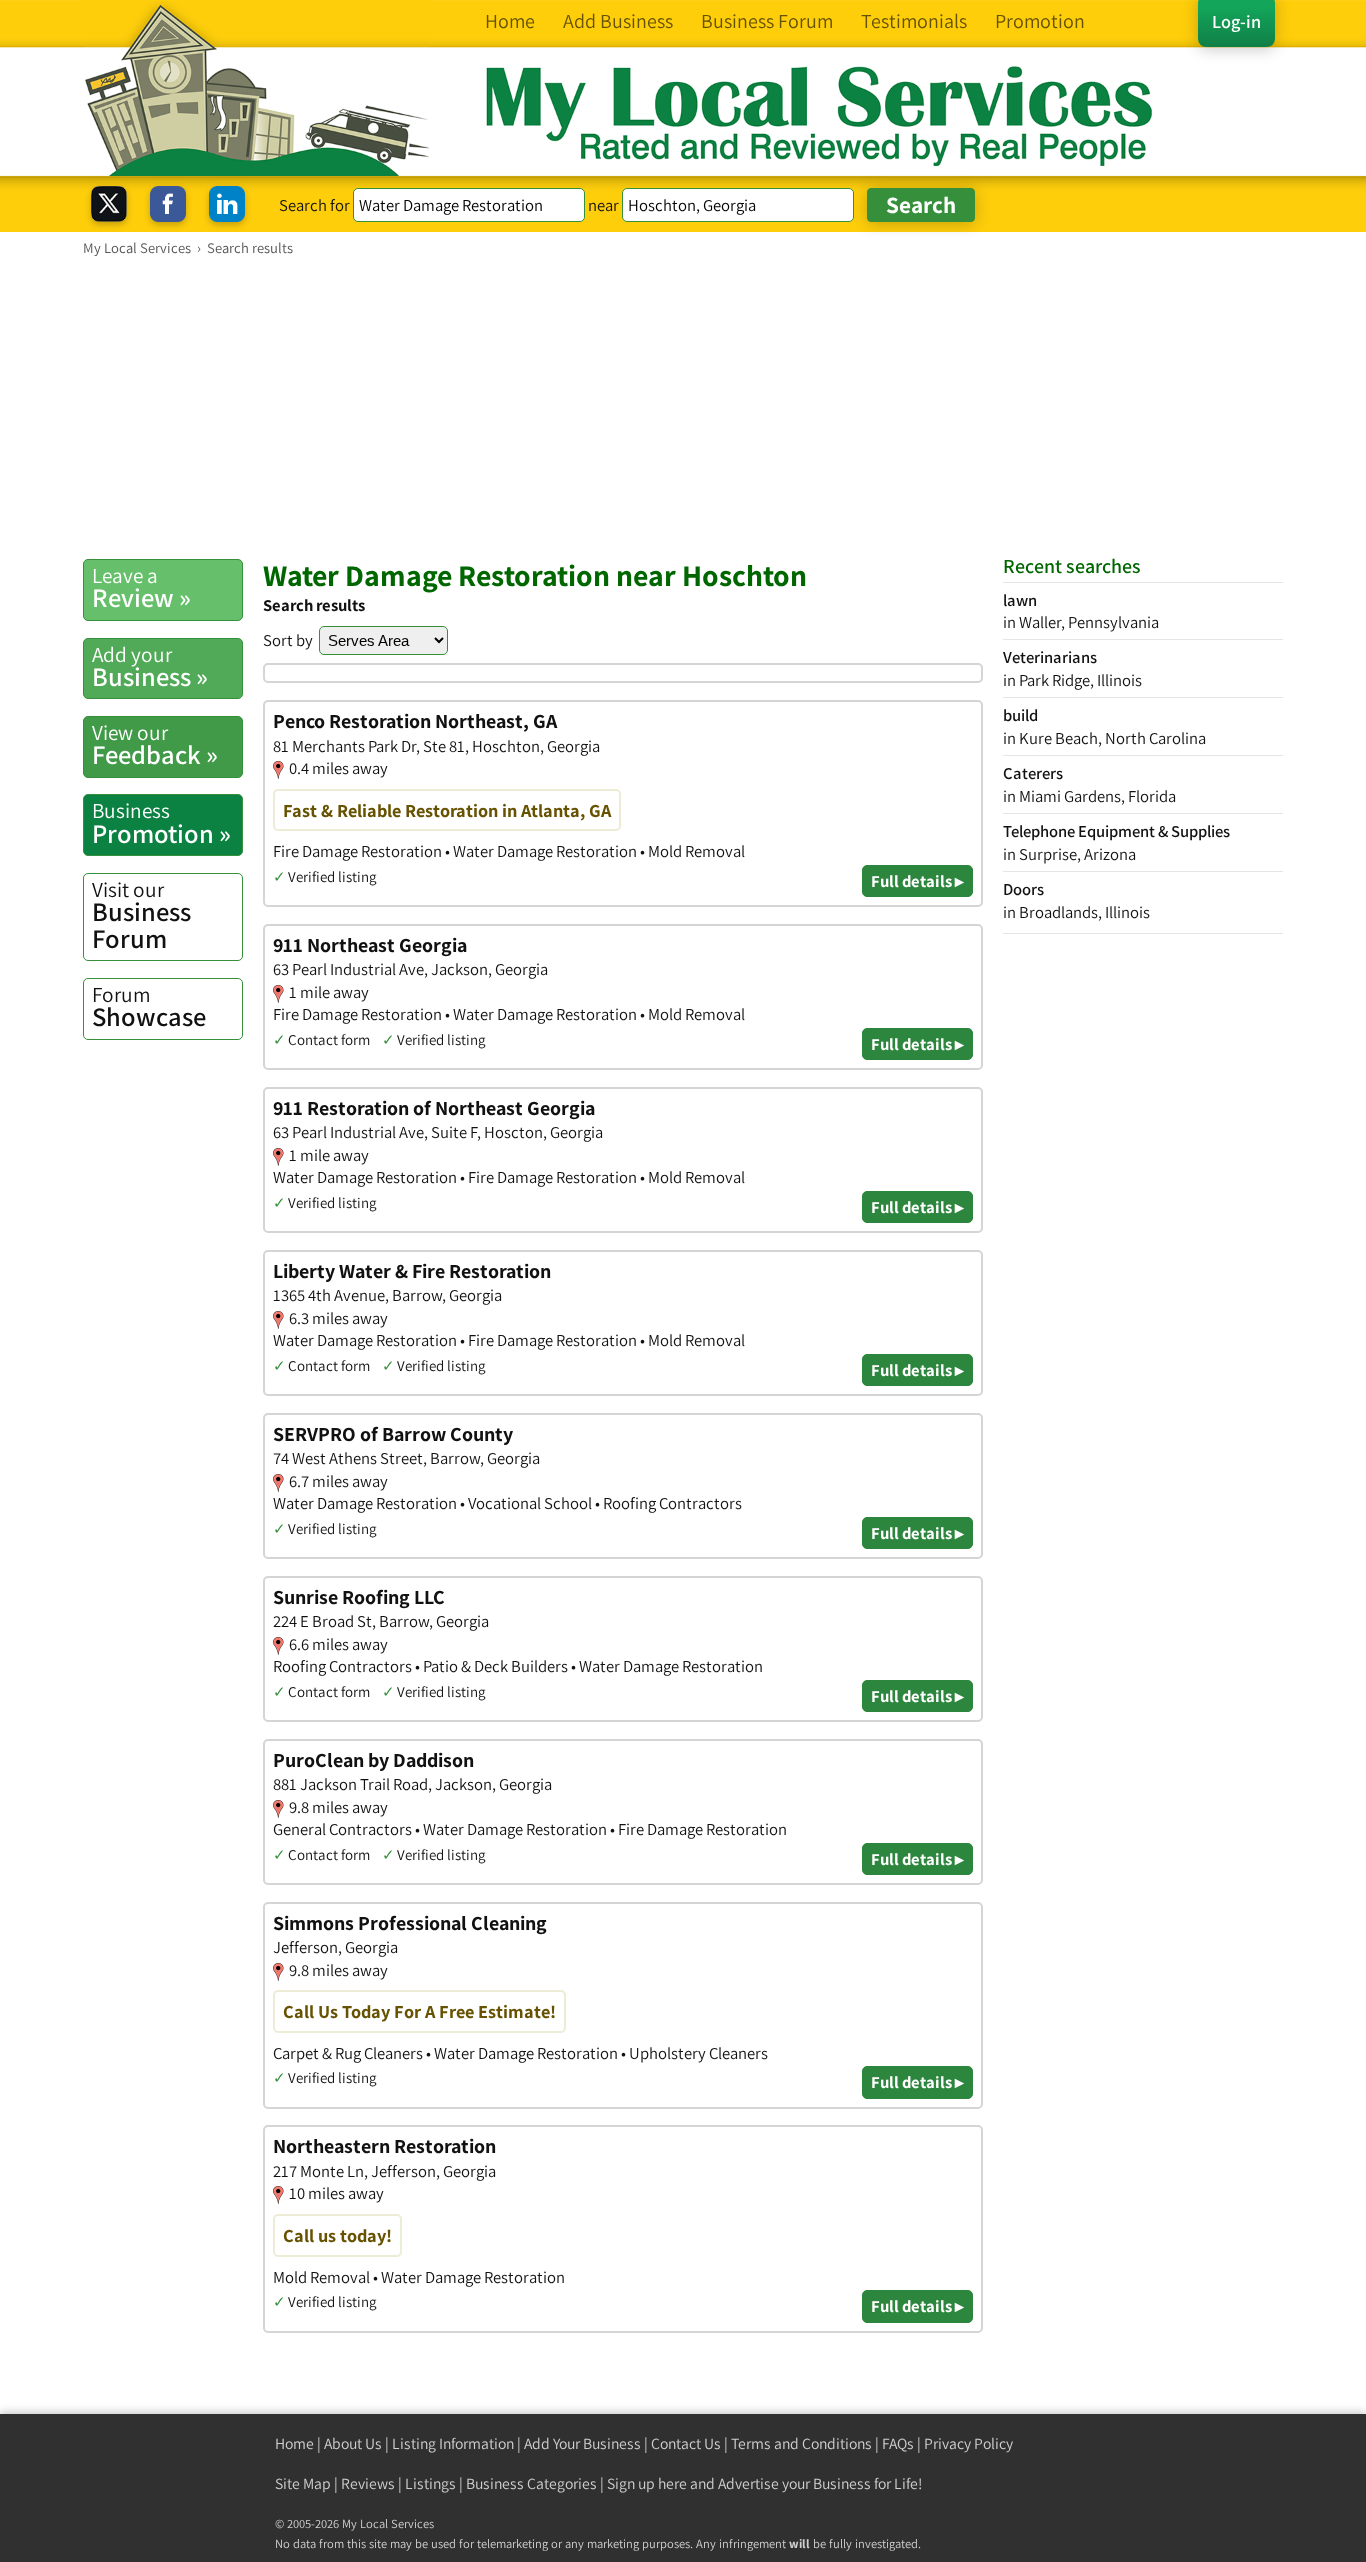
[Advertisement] (683, 407)
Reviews (368, 2483)
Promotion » (161, 823)
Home (294, 2443)
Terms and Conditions (801, 2443)
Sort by (288, 640)
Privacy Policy (968, 2443)
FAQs (898, 2443)
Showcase (149, 1007)
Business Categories (531, 2483)
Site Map (303, 2483)
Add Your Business (582, 2443)
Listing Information (453, 2443)
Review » (141, 588)
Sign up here (647, 2483)
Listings (430, 2483)
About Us (353, 2443)
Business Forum (141, 915)
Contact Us (686, 2443)
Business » (150, 667)
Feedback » (155, 745)
